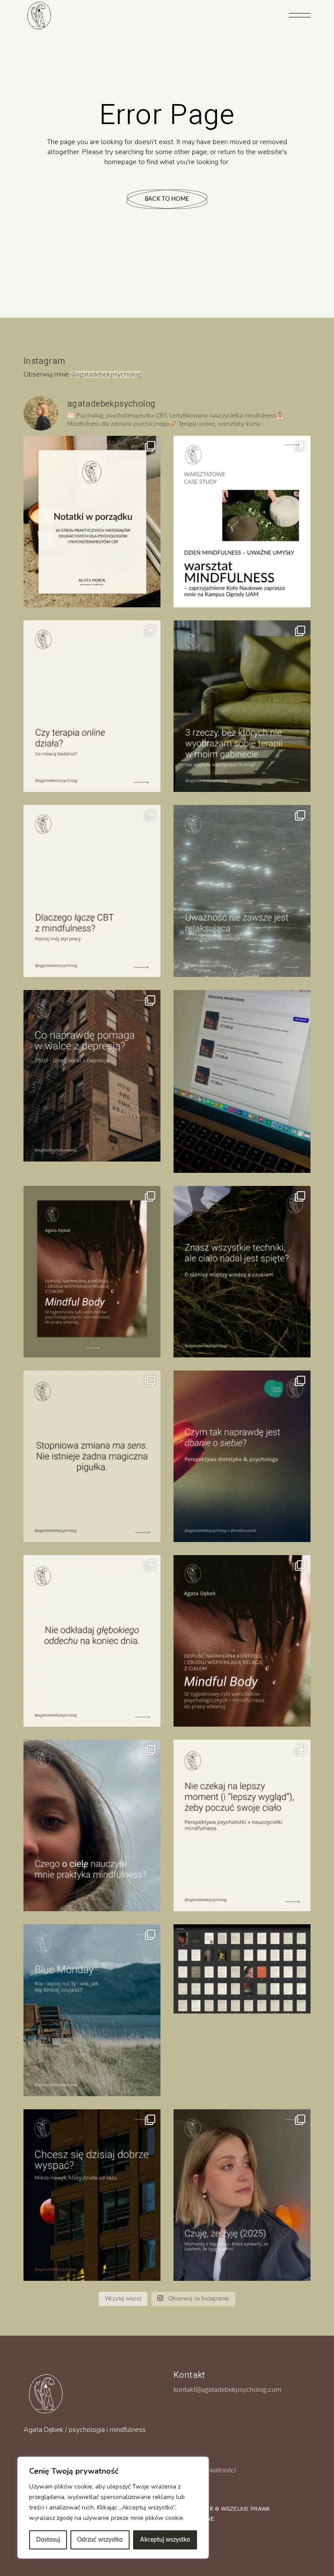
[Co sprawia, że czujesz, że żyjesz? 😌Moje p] (242, 2195)
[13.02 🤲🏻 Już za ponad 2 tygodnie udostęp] (242, 1641)
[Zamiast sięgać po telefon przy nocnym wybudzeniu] (92, 2195)
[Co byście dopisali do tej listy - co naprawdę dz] (92, 1076)
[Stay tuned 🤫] (242, 1969)
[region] (113, 2508)
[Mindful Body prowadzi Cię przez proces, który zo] (242, 1272)
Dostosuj (48, 2540)
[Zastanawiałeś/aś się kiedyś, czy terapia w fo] (92, 706)
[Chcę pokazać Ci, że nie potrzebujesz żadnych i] (242, 1825)
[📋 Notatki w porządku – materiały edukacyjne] (92, 522)
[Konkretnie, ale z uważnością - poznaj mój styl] (92, 891)
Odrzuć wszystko (100, 2540)
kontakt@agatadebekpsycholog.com (227, 2390)
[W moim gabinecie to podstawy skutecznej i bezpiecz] (242, 706)
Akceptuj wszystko (165, 2540)
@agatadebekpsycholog (106, 374)
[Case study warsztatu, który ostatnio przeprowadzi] (242, 522)
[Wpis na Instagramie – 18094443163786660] (92, 1456)
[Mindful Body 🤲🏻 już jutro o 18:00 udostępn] (92, 1272)
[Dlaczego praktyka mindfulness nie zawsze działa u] (242, 891)
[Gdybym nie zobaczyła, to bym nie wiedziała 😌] (92, 2010)
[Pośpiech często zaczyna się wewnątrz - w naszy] (92, 1641)
